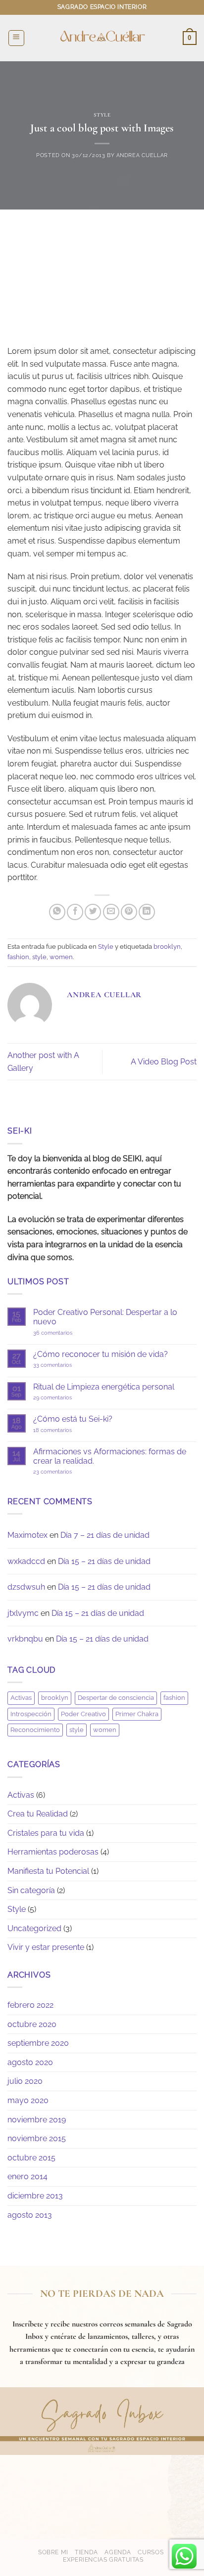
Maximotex (27, 1535)
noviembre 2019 (37, 2120)
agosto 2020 (30, 2062)
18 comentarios (61, 1430)
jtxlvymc (23, 1613)
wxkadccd (26, 1561)
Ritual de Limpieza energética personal (104, 1387)
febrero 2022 (30, 2005)
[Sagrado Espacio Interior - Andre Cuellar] (102, 38)
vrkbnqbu (25, 1639)
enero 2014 (27, 2176)
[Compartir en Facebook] (75, 912)
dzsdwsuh (26, 1587)
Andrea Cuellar (142, 155)
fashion (18, 957)
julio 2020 (25, 2081)
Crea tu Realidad (38, 1814)
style (39, 957)
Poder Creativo (83, 1714)
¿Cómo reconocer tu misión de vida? (101, 1354)
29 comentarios (65, 1398)
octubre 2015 (31, 2158)
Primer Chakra (137, 1714)
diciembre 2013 (35, 2196)
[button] (16, 38)
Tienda (86, 2552)
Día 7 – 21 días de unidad (105, 1535)
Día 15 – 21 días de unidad (104, 1561)
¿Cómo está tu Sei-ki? (73, 1419)
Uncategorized (34, 1928)
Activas (21, 1698)
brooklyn (167, 947)
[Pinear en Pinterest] (129, 912)
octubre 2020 (32, 2024)
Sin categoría (31, 1890)
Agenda (118, 2552)
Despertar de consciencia (116, 1698)
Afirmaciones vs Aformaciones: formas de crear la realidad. (110, 1456)
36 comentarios (65, 1333)
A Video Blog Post (164, 1062)
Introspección (31, 1714)
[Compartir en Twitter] (93, 912)
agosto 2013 (30, 2215)
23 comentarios (70, 1472)
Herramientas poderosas (53, 1852)
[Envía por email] (111, 912)
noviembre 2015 (37, 2138)
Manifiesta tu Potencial (48, 1871)
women (61, 957)
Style (102, 115)
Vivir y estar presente (46, 1947)
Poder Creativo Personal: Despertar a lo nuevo (105, 1317)
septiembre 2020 (38, 2043)
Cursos (151, 2552)
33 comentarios (65, 1365)
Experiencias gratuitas (103, 2559)
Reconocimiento (35, 1730)
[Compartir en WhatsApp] (57, 912)
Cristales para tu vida (46, 1833)
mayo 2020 (28, 2100)
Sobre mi (53, 2552)
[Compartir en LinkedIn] (147, 912)
